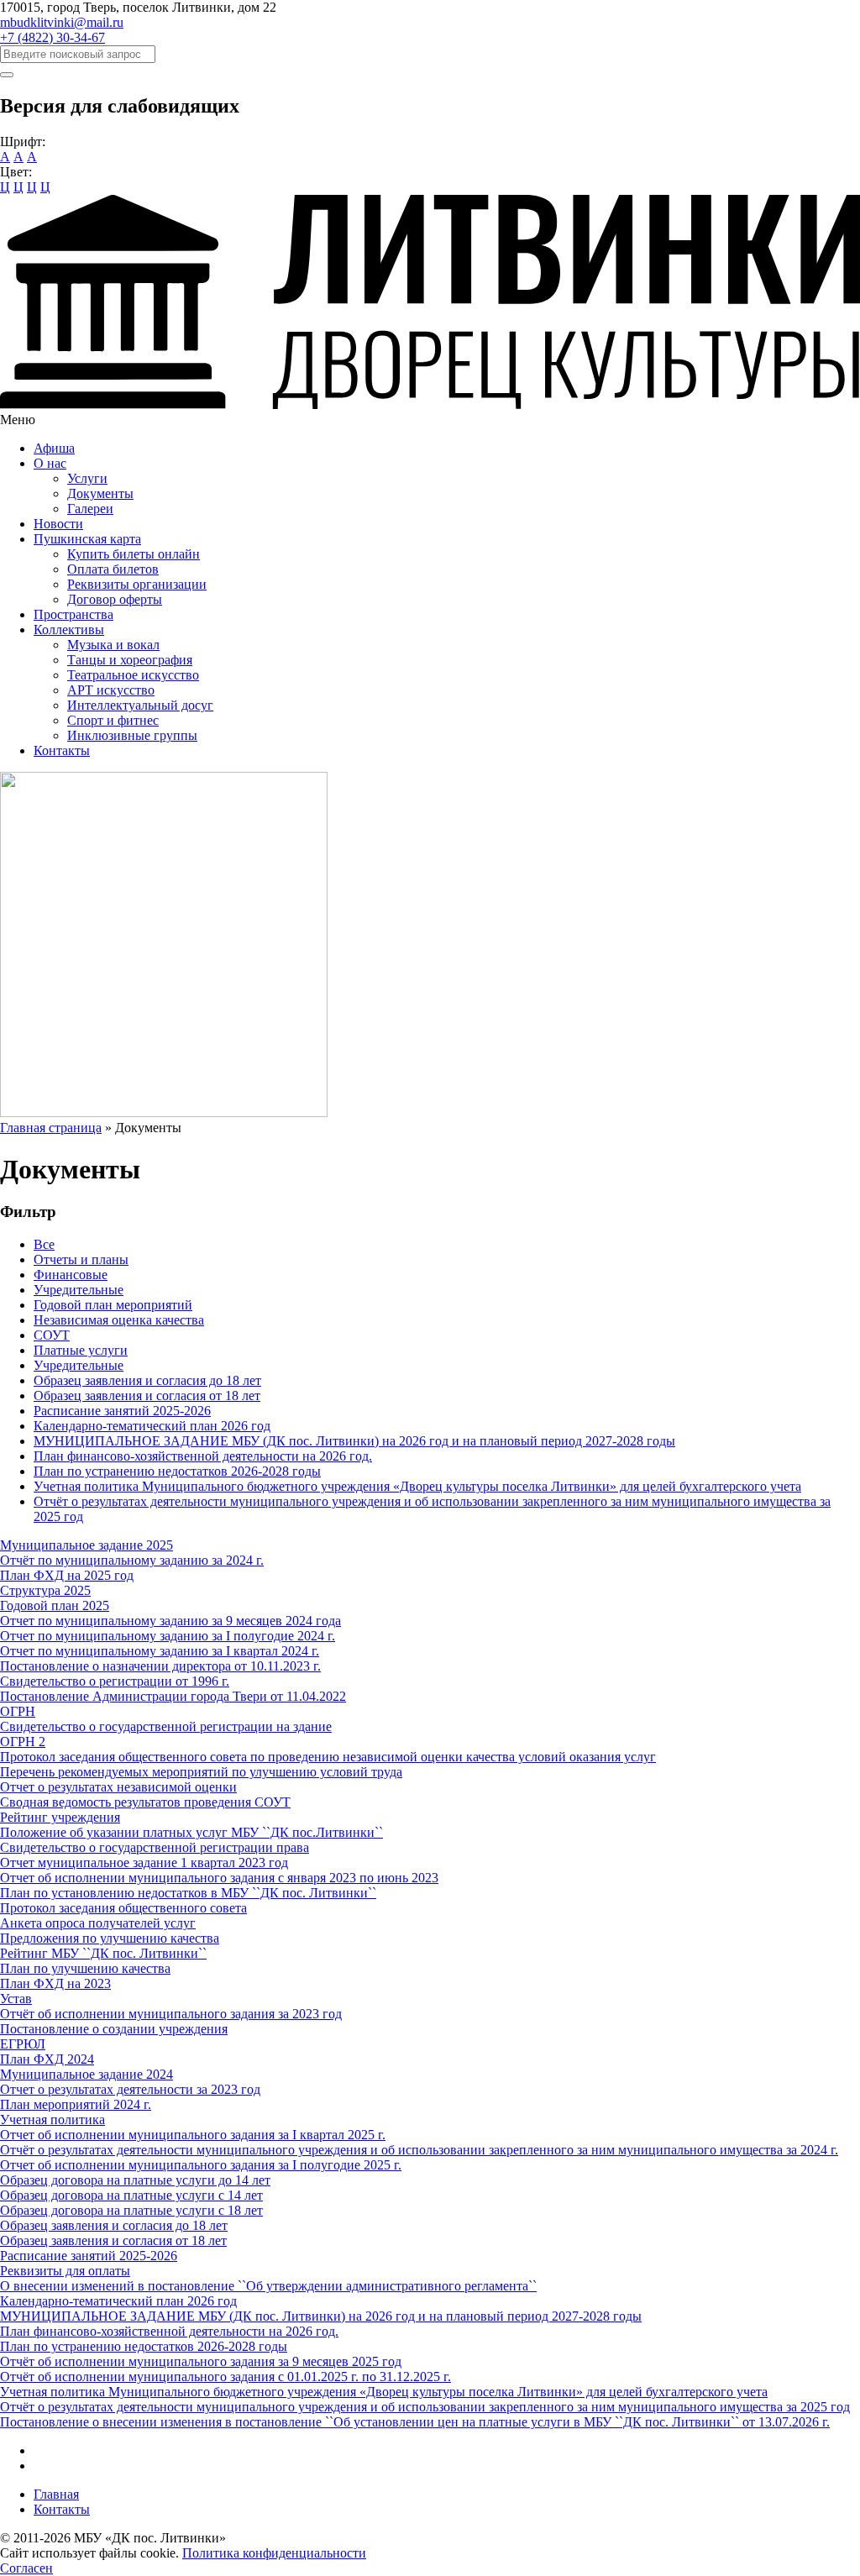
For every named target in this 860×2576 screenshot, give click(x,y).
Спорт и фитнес (113, 720)
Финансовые (71, 1275)
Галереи (90, 509)
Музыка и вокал (113, 645)
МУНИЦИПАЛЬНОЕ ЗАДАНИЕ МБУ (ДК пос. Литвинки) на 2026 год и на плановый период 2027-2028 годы (354, 1441)
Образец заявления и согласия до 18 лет (147, 1380)
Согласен (26, 2568)
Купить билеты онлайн (134, 554)
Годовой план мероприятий (113, 1305)
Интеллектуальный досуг (140, 705)
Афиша (54, 448)
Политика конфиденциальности (274, 2553)
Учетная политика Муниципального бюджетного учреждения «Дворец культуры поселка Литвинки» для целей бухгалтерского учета (417, 1486)
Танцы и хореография (130, 660)
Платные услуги (81, 1350)
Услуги (87, 478)
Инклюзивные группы (132, 735)
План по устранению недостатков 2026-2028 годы (177, 1471)
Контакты (62, 750)
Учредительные (79, 1290)
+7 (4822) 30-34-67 (52, 37)
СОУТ (52, 1335)
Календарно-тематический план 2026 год (152, 1426)
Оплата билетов (113, 569)
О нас (50, 463)
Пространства (73, 614)
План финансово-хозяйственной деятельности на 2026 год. (203, 1456)
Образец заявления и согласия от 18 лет (147, 1396)
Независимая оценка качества (119, 1320)
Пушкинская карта (87, 539)
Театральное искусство (133, 675)
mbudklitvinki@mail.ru (62, 22)
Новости (58, 524)
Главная (56, 2494)
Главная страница (51, 1128)
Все (44, 1244)
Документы (100, 493)
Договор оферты (115, 599)
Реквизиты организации (137, 584)
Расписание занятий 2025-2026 (122, 1411)
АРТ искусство (111, 690)
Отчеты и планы (81, 1259)
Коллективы (69, 630)
